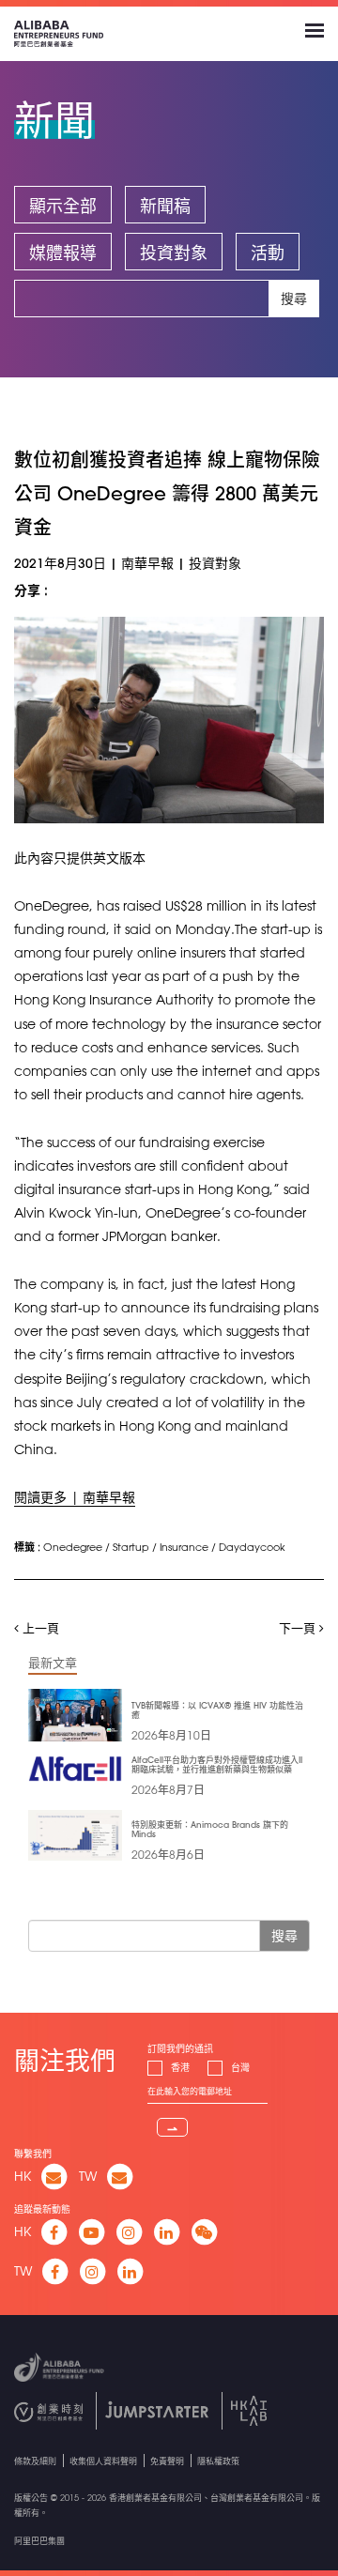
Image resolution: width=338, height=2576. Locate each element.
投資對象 (174, 253)
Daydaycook (252, 1547)
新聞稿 (165, 206)
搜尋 (294, 299)
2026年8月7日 (168, 1789)
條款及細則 (35, 2461)
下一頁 (299, 1627)
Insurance (184, 1547)
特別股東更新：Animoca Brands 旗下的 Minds (210, 1829)
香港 (180, 2068)
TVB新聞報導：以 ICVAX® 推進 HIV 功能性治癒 (217, 1710)
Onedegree (73, 1547)
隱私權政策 (218, 2461)
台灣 (240, 2068)
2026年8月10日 (171, 1735)
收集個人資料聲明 (103, 2461)
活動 (268, 253)
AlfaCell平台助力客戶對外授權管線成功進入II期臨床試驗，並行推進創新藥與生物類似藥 (217, 1764)
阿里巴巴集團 (39, 2541)
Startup (131, 1547)
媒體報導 (63, 253)
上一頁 (39, 1627)
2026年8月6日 (168, 1854)
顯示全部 (63, 206)
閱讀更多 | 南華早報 (75, 1497)
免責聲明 (167, 2461)
